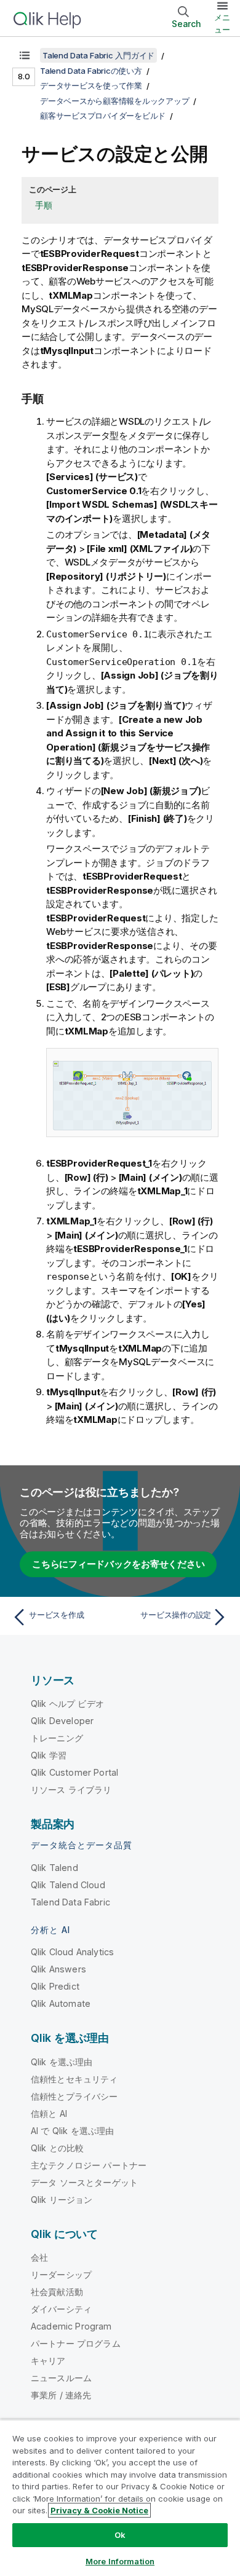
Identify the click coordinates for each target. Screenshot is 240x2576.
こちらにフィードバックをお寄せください (118, 1564)
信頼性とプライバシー (74, 2096)
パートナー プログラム (76, 2343)
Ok (120, 2535)
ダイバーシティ (61, 2309)
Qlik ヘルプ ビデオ (67, 1704)
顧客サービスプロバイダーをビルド (103, 116)
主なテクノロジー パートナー (89, 2165)
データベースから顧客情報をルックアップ (114, 101)
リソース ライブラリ (71, 1790)
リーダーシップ (61, 2275)
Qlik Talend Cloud (68, 1885)
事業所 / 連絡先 (61, 2395)
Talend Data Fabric (70, 1902)
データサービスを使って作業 (91, 85)
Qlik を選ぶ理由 (62, 2062)
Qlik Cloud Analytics (72, 1952)
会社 (39, 2257)
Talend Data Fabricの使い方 (91, 71)
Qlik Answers (58, 1969)
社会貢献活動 (57, 2292)
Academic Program (71, 2326)
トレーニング (57, 1738)
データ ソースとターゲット (84, 2182)
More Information (120, 2561)
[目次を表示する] (25, 55)
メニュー (222, 23)
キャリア (48, 2361)
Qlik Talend (54, 1868)
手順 (44, 205)
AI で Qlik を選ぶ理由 (72, 2131)
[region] (120, 2498)
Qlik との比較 (57, 2148)
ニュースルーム (61, 2378)
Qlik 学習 (49, 1755)
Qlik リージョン (62, 2200)
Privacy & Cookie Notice (99, 2510)
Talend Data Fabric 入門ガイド (98, 55)
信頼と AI (49, 2113)
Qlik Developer (62, 1721)
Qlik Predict (55, 1986)
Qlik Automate (61, 2003)
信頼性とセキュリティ (74, 2079)
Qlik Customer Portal (74, 1772)
